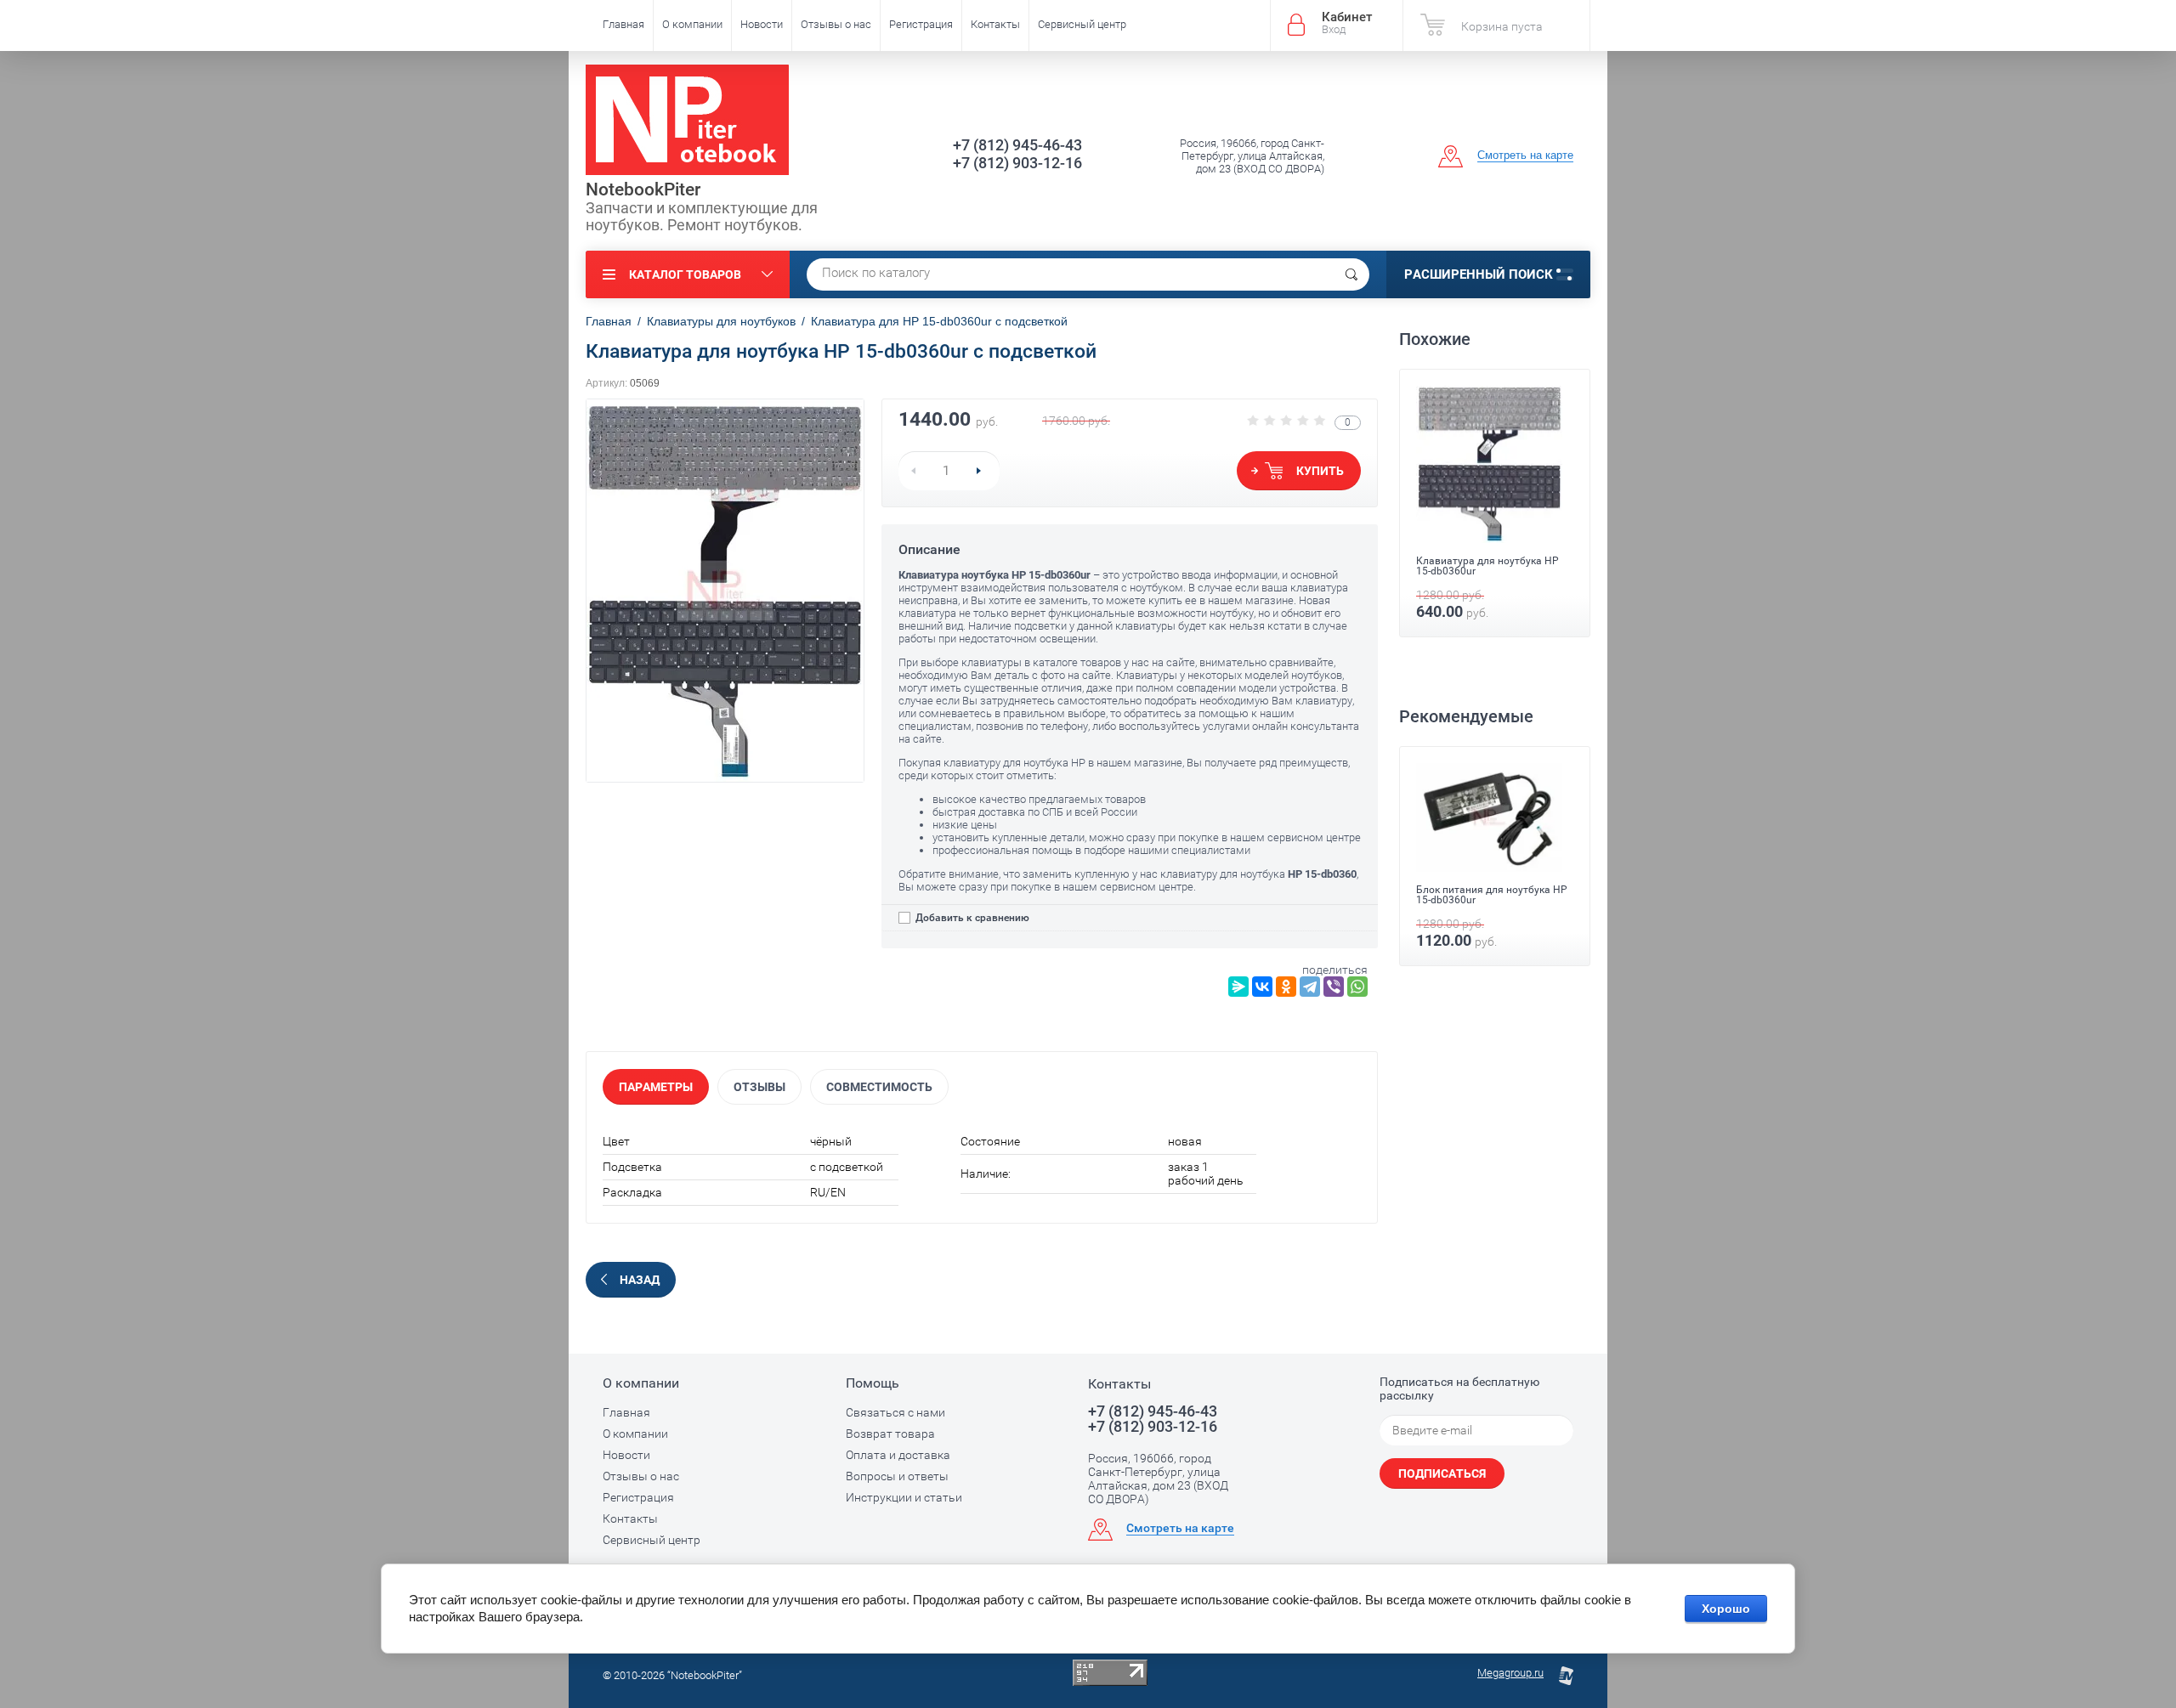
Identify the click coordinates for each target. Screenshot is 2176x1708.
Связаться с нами (895, 1412)
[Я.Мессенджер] (1238, 987)
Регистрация (921, 24)
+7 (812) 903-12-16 (1017, 163)
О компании (692, 24)
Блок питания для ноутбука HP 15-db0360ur (1492, 895)
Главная (623, 24)
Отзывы (759, 1087)
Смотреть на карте (1525, 155)
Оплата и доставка (898, 1455)
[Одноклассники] (1286, 987)
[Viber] (1334, 987)
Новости (762, 24)
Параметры (656, 1087)
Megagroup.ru (1510, 1673)
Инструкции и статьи (904, 1497)
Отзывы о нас (836, 24)
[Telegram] (1310, 987)
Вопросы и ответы (897, 1476)
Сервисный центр (1082, 24)
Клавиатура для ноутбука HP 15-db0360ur (1487, 566)
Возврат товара (890, 1434)
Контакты (995, 24)
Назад (640, 1280)
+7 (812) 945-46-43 (1017, 145)
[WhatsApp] (1357, 987)
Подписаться (1442, 1473)
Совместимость (879, 1087)
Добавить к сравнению (971, 918)
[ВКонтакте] (1262, 987)
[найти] (1351, 274)
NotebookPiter (643, 189)
